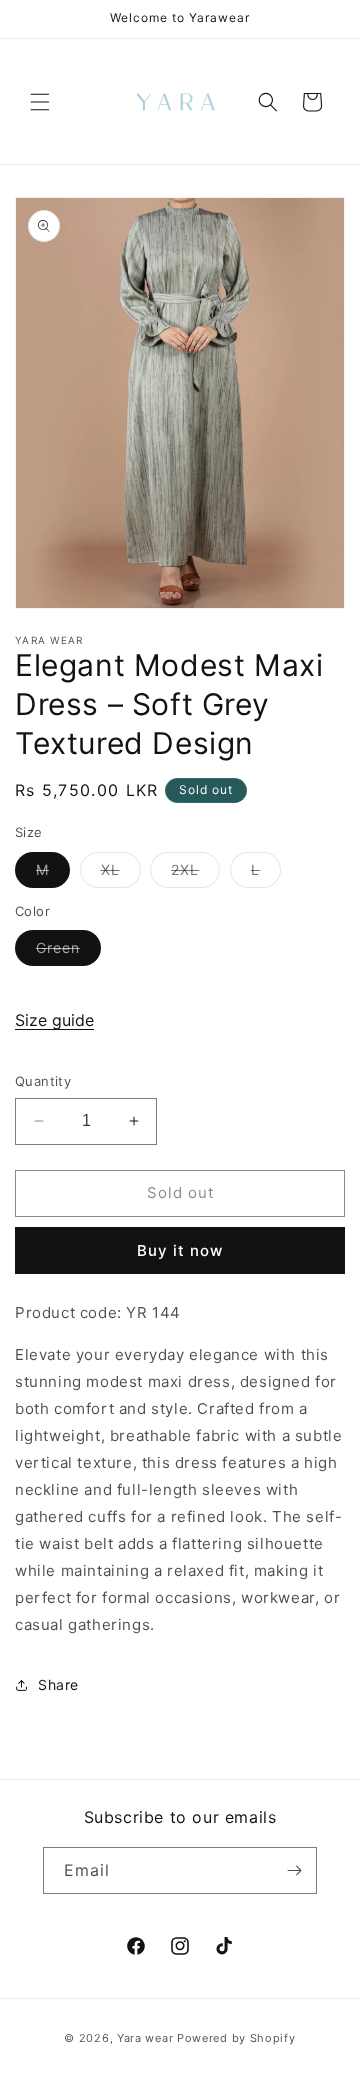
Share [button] (58, 1684)
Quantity (43, 1081)
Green (68, 952)
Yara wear (145, 2038)
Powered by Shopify (236, 2038)
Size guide (54, 1020)
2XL (195, 874)
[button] (40, 102)
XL (121, 874)
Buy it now (180, 1250)
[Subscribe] (294, 1870)
